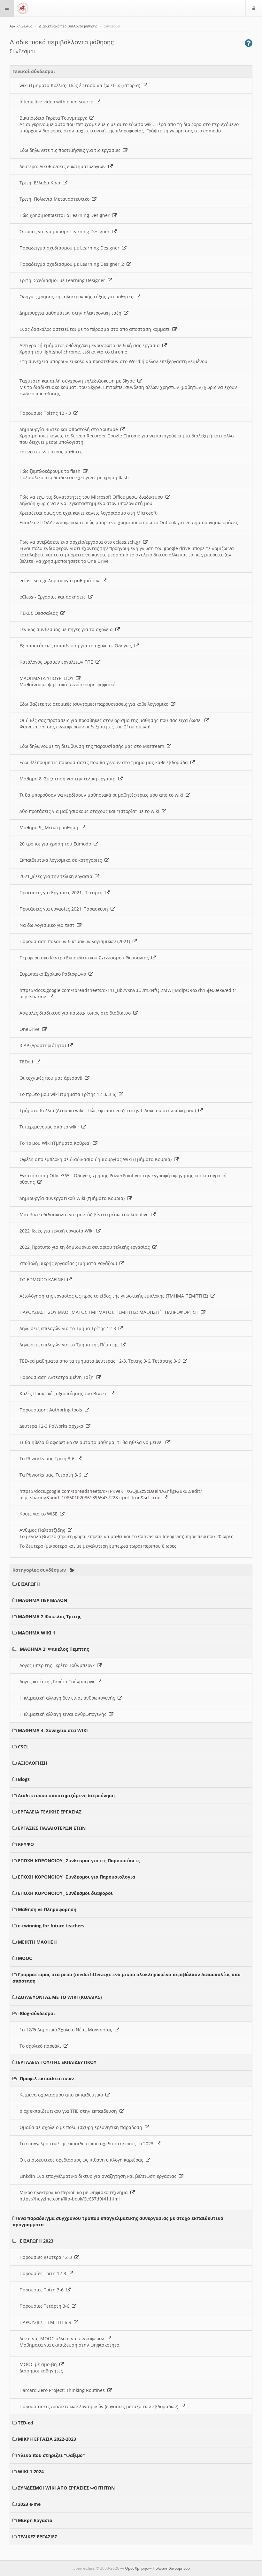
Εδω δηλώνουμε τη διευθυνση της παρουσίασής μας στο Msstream (93, 746)
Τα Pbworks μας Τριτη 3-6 (48, 1459)
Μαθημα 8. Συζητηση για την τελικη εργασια (69, 779)
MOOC (25, 1958)
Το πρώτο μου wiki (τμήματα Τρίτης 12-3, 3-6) (69, 1094)
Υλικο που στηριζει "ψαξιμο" (51, 2455)
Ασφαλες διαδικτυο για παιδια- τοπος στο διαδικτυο (76, 1013)
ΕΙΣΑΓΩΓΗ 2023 (37, 2241)
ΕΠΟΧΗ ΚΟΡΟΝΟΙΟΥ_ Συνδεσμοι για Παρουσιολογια (77, 1877)
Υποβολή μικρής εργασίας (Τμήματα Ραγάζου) (69, 1263)
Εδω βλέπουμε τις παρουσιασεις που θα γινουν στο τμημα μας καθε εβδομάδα (105, 762)
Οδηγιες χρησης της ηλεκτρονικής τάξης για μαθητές (78, 297)
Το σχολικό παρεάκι (42, 2046)
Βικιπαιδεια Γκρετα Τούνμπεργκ (54, 118)
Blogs (24, 1779)
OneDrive (31, 1029)
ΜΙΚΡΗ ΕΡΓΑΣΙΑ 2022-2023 (47, 2439)
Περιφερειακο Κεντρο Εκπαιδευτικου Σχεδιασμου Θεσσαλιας (85, 958)
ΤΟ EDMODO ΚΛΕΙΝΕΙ (43, 1280)
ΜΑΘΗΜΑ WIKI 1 (37, 1633)
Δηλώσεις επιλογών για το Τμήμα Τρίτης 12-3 (69, 1328)
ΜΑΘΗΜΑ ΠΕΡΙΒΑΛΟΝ (42, 1600)
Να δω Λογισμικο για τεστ (48, 925)
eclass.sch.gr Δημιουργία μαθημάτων (61, 581)
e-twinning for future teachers (51, 1926)
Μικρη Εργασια (35, 2520)
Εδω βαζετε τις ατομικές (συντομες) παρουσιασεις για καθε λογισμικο (95, 704)
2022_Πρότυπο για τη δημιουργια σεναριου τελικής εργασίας (86, 1247)
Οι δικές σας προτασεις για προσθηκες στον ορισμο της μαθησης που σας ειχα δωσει (112, 720)
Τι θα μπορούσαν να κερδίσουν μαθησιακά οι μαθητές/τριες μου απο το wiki (103, 795)
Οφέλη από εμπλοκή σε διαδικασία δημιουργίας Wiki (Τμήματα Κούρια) (97, 1159)
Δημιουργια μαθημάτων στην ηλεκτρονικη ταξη (72, 313)
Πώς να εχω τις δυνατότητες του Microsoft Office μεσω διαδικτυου (92, 497)
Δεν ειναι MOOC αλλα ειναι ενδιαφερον (63, 2338)
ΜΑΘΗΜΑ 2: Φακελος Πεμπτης (54, 1649)
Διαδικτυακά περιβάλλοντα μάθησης (68, 26)
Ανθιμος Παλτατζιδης (44, 1530)
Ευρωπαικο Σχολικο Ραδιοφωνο (54, 974)
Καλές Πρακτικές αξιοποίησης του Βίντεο (65, 1393)
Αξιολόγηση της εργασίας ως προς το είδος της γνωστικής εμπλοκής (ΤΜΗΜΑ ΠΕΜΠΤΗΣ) (115, 1296)
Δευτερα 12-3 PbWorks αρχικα (53, 1426)
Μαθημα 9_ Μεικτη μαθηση (50, 827)
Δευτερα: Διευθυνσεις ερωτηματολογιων (64, 166)
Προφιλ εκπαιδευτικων (47, 2078)
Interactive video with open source (58, 102)
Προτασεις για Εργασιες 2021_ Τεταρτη (62, 893)
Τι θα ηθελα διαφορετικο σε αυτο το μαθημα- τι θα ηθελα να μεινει (92, 1442)
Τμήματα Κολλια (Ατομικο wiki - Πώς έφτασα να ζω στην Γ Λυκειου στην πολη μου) (109, 1110)
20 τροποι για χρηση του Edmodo (57, 844)
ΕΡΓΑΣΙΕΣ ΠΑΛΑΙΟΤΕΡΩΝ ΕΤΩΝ (52, 1828)
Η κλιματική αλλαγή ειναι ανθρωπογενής (64, 1714)
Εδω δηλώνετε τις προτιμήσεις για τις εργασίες (71, 150)
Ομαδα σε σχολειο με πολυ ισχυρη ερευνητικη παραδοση (82, 2127)
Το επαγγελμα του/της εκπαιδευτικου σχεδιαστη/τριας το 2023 (88, 2144)
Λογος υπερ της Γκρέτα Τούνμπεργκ (58, 1665)
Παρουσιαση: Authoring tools (52, 1410)
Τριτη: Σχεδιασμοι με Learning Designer (64, 280)
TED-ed (26, 2423)
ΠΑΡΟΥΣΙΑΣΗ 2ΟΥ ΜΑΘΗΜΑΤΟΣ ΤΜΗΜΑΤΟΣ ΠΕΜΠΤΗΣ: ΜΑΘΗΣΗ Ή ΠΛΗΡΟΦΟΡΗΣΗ (110, 1312)
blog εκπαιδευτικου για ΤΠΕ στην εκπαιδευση (69, 2111)
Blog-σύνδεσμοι (38, 2013)
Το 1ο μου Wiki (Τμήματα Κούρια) (56, 1143)
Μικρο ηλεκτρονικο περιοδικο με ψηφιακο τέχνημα (75, 2192)
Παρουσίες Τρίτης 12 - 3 (46, 413)
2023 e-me (29, 2504)
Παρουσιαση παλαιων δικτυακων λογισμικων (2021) (76, 941)
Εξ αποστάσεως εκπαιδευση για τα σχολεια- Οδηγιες (77, 646)
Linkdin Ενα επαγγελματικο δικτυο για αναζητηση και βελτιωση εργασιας (99, 2176)
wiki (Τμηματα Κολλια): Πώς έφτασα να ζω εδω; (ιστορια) (81, 85)
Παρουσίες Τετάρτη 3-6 (46, 2306)
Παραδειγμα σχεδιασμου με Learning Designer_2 (73, 264)
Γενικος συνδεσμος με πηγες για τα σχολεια (67, 629)
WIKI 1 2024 (31, 2472)
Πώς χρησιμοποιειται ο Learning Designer (66, 215)
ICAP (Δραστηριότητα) (44, 1045)
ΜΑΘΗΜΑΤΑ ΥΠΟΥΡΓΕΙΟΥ (48, 678)
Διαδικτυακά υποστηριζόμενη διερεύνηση (66, 1795)
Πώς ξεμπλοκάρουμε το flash (51, 471)
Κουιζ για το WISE (40, 1514)
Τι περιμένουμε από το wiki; (50, 1127)
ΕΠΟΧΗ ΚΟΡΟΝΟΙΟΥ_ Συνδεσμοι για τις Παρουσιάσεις (79, 1861)
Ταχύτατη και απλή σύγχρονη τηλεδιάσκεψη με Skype (78, 381)
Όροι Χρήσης (136, 2568)
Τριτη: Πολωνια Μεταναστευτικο (56, 199)
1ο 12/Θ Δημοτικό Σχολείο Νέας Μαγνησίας (67, 2030)
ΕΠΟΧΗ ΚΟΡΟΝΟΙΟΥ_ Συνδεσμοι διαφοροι (65, 1893)
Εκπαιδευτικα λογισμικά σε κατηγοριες (62, 860)
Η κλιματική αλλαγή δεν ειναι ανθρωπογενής (69, 1698)
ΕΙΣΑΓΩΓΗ (29, 1584)
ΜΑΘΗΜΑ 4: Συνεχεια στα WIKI (53, 1730)
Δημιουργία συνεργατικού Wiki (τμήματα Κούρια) (73, 1198)
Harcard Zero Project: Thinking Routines (63, 2390)
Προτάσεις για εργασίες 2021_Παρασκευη (65, 909)
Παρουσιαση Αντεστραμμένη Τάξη (58, 1377)
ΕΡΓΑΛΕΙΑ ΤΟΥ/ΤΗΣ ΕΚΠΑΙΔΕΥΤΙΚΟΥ (57, 2062)
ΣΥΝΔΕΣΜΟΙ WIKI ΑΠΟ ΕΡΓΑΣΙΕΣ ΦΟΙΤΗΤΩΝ (66, 2488)
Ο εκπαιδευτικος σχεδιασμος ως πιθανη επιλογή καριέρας (83, 2160)
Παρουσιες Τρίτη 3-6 (43, 2290)
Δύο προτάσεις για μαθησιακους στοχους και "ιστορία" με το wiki (91, 811)
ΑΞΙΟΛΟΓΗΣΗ (33, 1763)
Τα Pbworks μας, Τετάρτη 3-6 (52, 1475)
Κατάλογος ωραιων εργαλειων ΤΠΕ (58, 662)
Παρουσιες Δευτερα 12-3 (47, 2257)
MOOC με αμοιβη (39, 2364)
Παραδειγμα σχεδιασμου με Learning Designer (71, 248)
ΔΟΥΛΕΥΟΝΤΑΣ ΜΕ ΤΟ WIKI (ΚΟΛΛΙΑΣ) (60, 1997)
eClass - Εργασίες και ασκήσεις (54, 597)
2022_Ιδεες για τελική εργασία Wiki (58, 1231)
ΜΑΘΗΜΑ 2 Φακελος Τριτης (50, 1616)
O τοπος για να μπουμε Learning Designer (66, 231)
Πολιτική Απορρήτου (171, 2568)
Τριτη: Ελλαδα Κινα (41, 183)
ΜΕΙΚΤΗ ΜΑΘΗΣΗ (37, 1942)
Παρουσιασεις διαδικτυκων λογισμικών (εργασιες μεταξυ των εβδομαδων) (100, 2406)
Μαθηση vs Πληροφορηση (47, 1909)
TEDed (28, 1062)
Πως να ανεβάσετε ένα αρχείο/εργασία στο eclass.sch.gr (81, 542)
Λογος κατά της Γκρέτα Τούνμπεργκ (58, 1682)
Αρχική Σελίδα (21, 26)
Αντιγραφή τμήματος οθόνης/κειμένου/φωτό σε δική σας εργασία (91, 345)
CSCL (23, 1747)
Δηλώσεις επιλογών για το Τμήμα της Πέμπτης (70, 1345)
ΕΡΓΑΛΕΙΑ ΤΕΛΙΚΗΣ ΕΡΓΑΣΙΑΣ (50, 1812)
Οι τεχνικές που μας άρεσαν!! (52, 1078)
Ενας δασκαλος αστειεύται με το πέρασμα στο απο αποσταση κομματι (96, 329)
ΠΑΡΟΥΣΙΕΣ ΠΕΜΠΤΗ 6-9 (47, 2322)
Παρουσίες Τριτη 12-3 (44, 2273)
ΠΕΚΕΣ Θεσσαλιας (40, 613)
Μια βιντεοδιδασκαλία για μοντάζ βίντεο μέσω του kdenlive (85, 1214)
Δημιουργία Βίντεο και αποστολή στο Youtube (70, 429)
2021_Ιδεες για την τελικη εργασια (57, 876)
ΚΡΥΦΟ (26, 1844)
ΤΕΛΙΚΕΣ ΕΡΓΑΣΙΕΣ (38, 2537)
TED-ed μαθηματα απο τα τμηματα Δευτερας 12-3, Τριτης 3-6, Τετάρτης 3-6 (101, 1361)
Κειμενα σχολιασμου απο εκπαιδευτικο (62, 2095)
